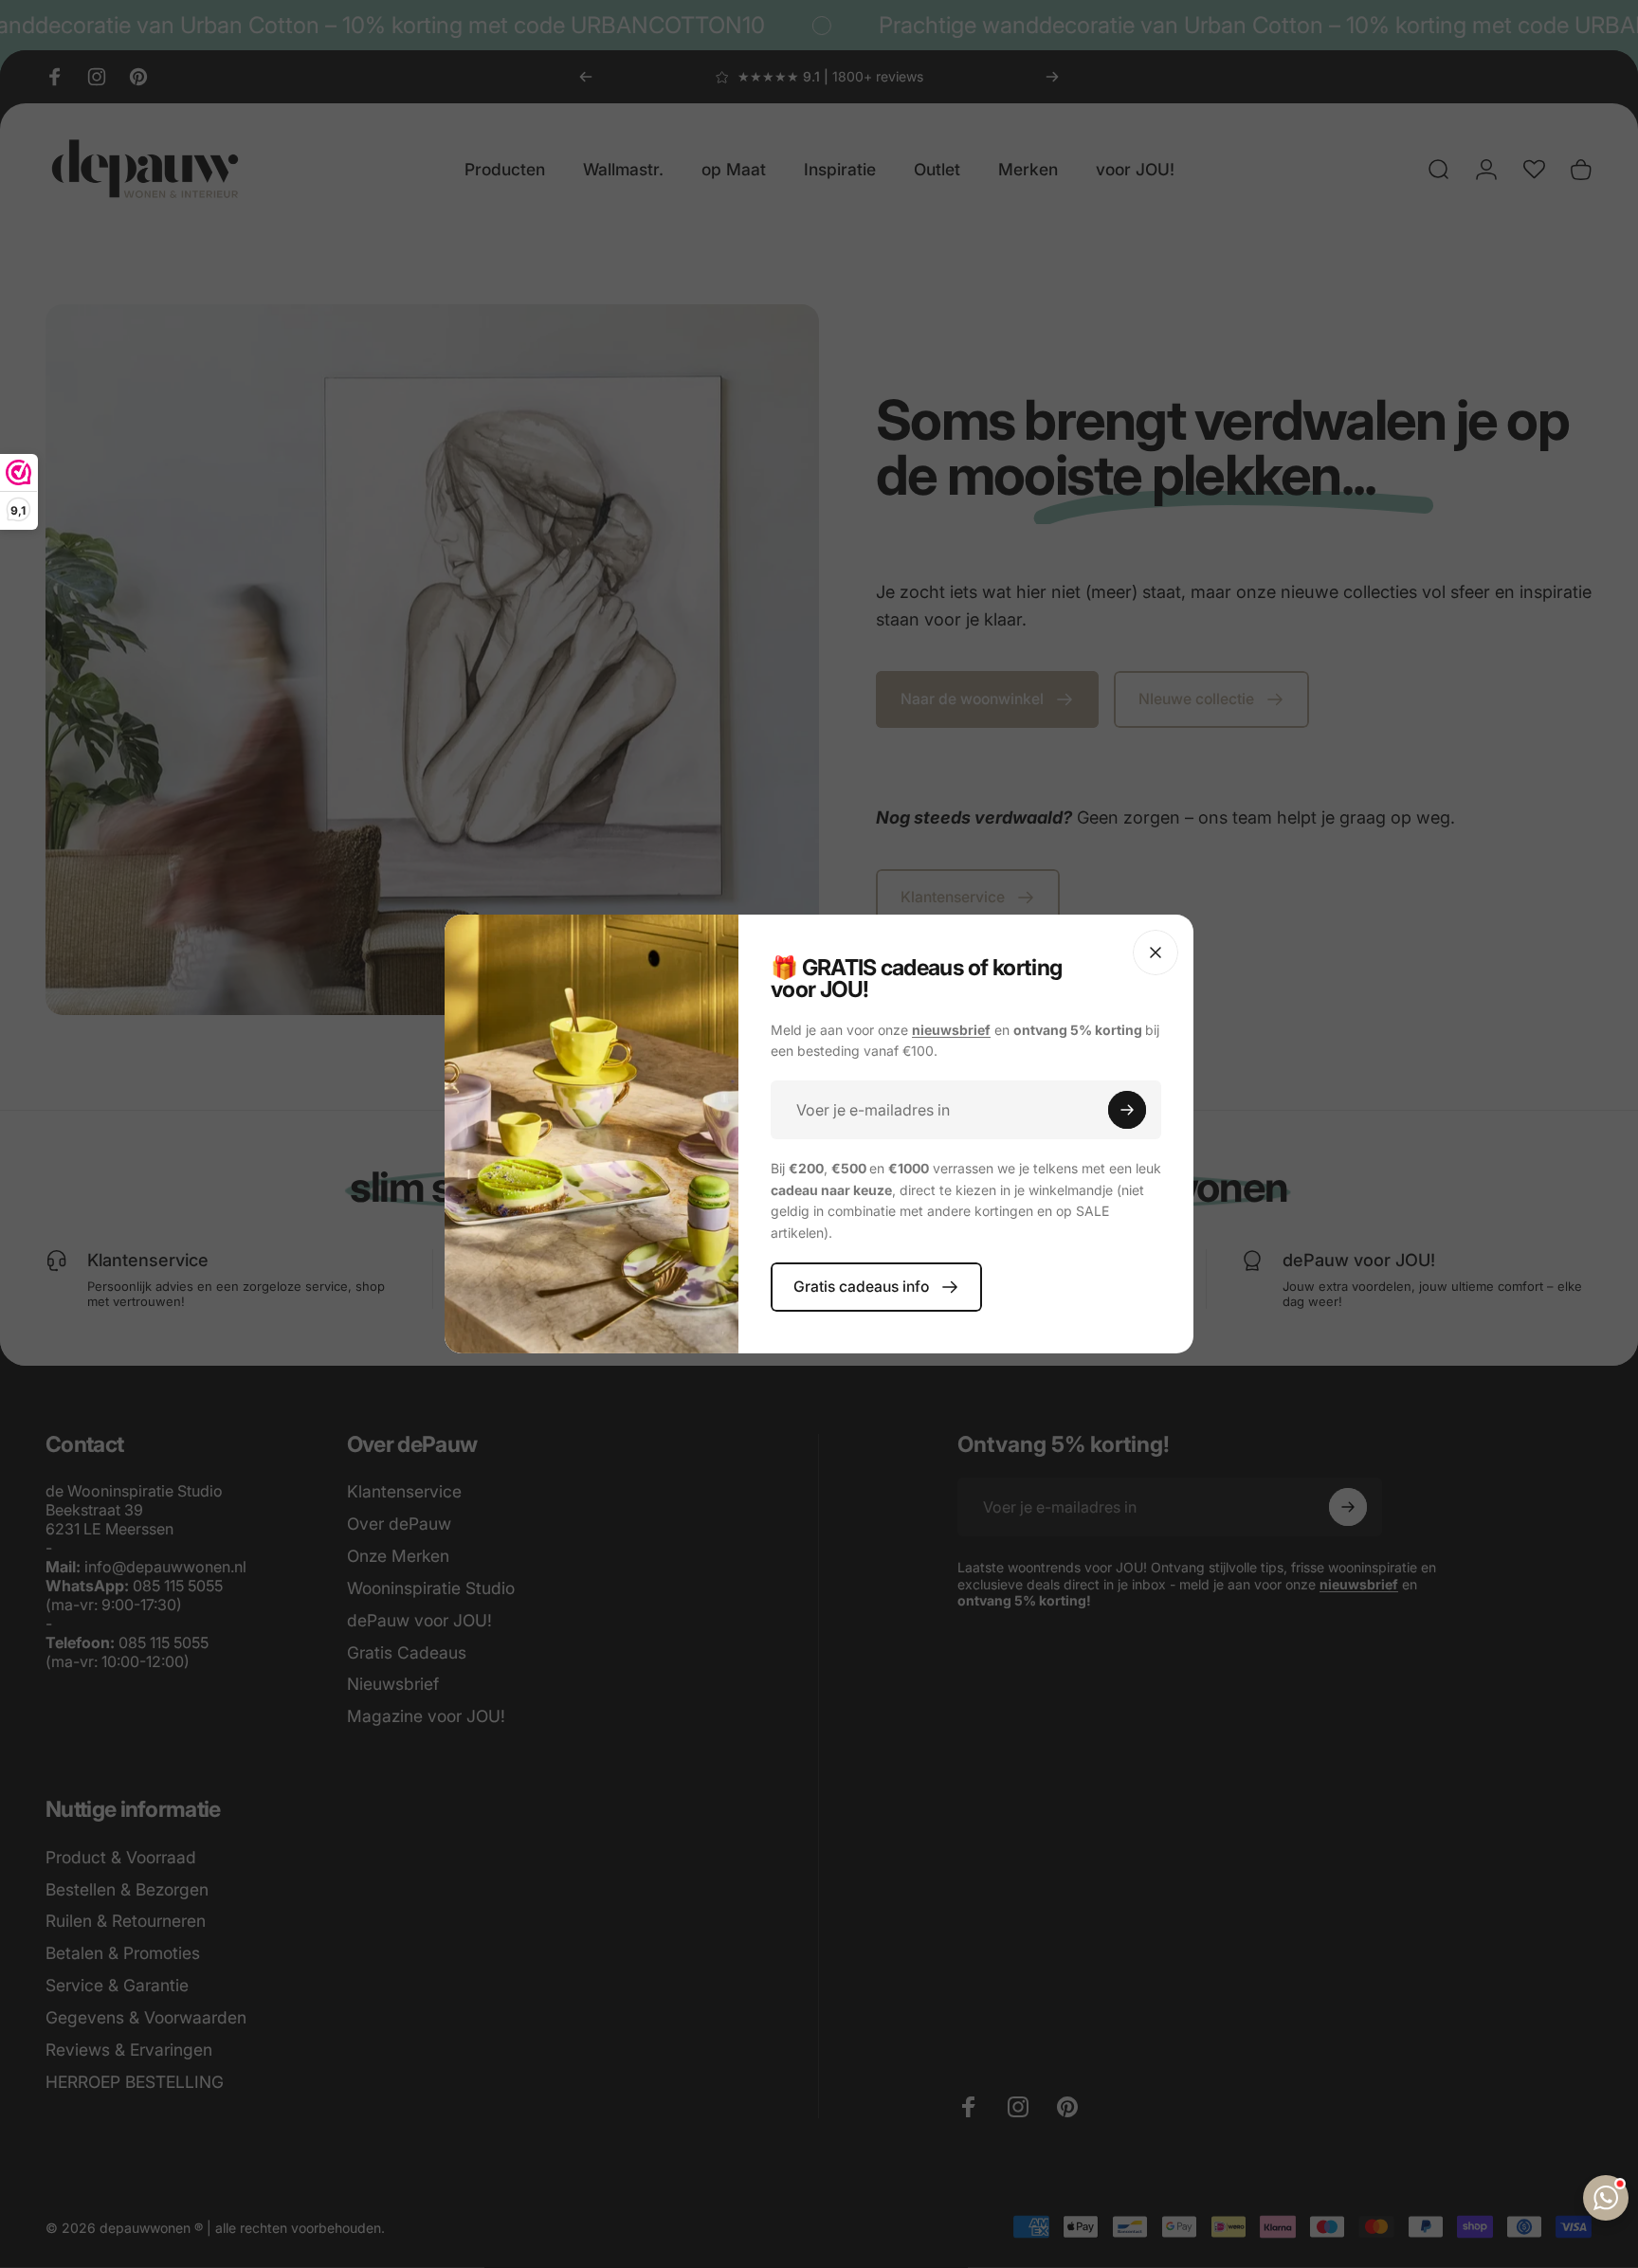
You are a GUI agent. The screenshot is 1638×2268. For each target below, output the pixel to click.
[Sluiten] (1156, 953)
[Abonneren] (1127, 1110)
